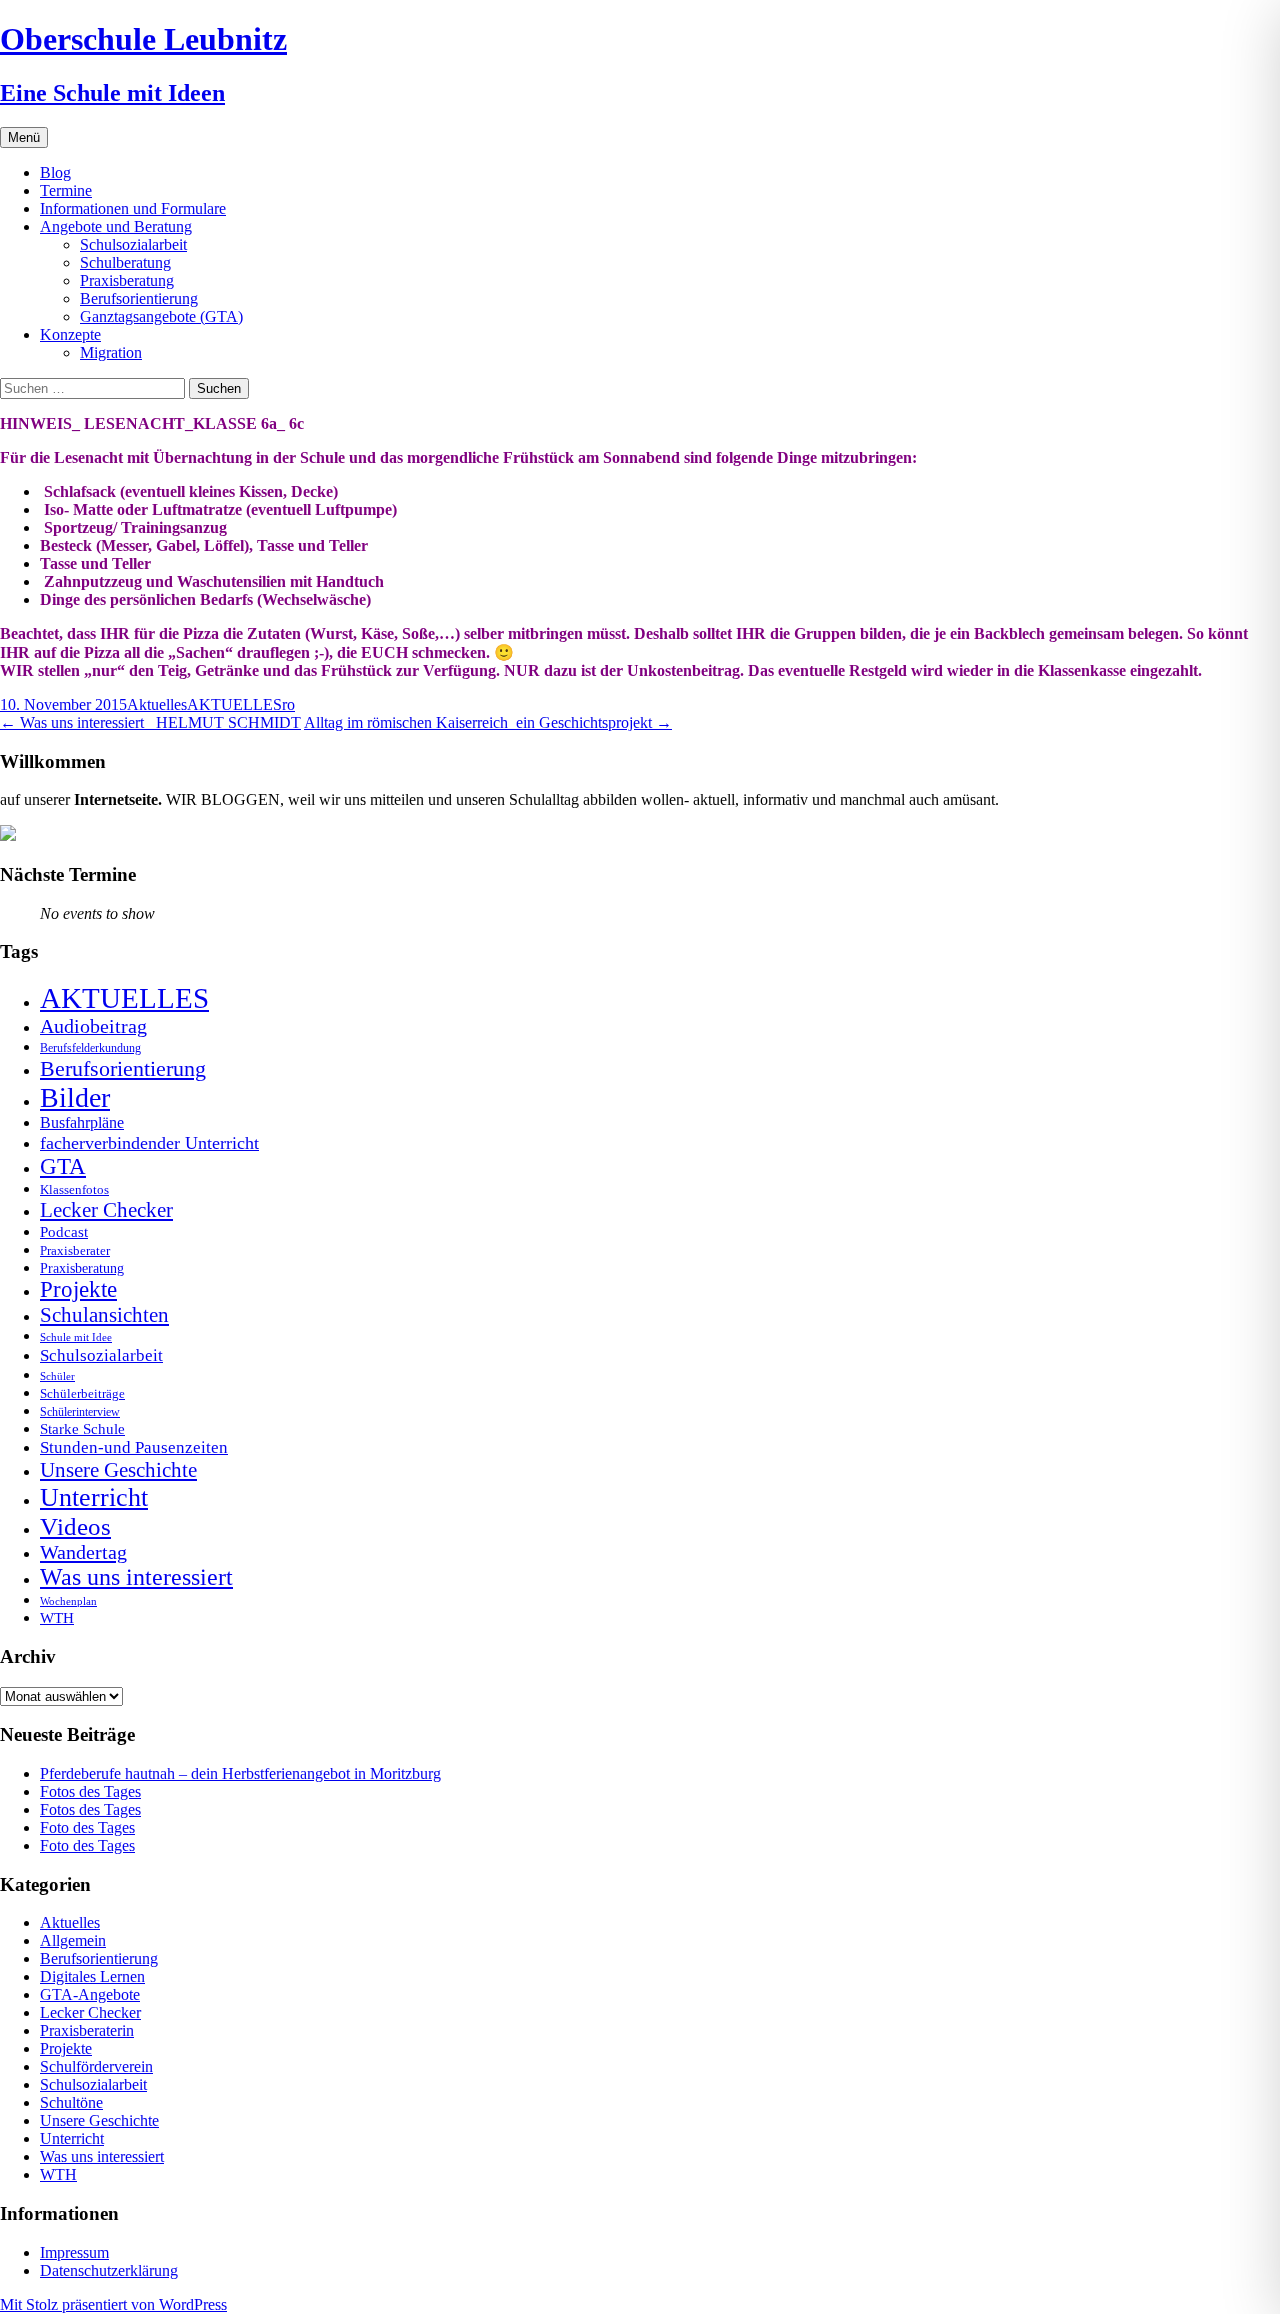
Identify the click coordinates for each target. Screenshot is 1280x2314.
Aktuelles (157, 704)
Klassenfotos (74, 1189)
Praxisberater (75, 1250)
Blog (55, 172)
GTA (63, 1166)
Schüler (57, 1376)
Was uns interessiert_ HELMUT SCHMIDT (150, 722)
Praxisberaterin (87, 2030)
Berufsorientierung (139, 298)
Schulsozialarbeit (133, 244)
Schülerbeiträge (82, 1393)
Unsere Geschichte (118, 1470)
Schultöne (71, 2102)
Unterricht (94, 1497)
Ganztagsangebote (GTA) (161, 316)
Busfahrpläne (82, 1123)
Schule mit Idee (76, 1337)
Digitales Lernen (92, 1976)
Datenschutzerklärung (109, 2270)
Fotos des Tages (90, 1791)
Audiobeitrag (93, 1026)
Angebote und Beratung (116, 226)
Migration (111, 352)
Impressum (74, 2252)
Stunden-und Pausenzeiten (134, 1447)
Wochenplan (68, 1601)
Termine (66, 190)
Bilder (75, 1097)
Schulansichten (104, 1314)
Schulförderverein (96, 2066)
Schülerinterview (80, 1412)
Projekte (78, 1289)
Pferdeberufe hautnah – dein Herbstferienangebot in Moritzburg (240, 1773)
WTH (57, 1617)
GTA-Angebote (90, 1994)
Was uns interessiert (136, 1577)
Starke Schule (82, 1428)
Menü (24, 137)
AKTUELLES (234, 704)
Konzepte (70, 334)
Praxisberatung (127, 280)
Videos (75, 1526)
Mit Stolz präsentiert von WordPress (113, 2304)
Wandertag (83, 1552)
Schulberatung (125, 262)
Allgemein (73, 1940)
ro (288, 704)
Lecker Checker (106, 1210)
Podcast (64, 1231)
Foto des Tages (87, 1827)
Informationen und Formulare (133, 208)
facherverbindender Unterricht (149, 1143)
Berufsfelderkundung (90, 1048)
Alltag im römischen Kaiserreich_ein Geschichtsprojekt (488, 722)
